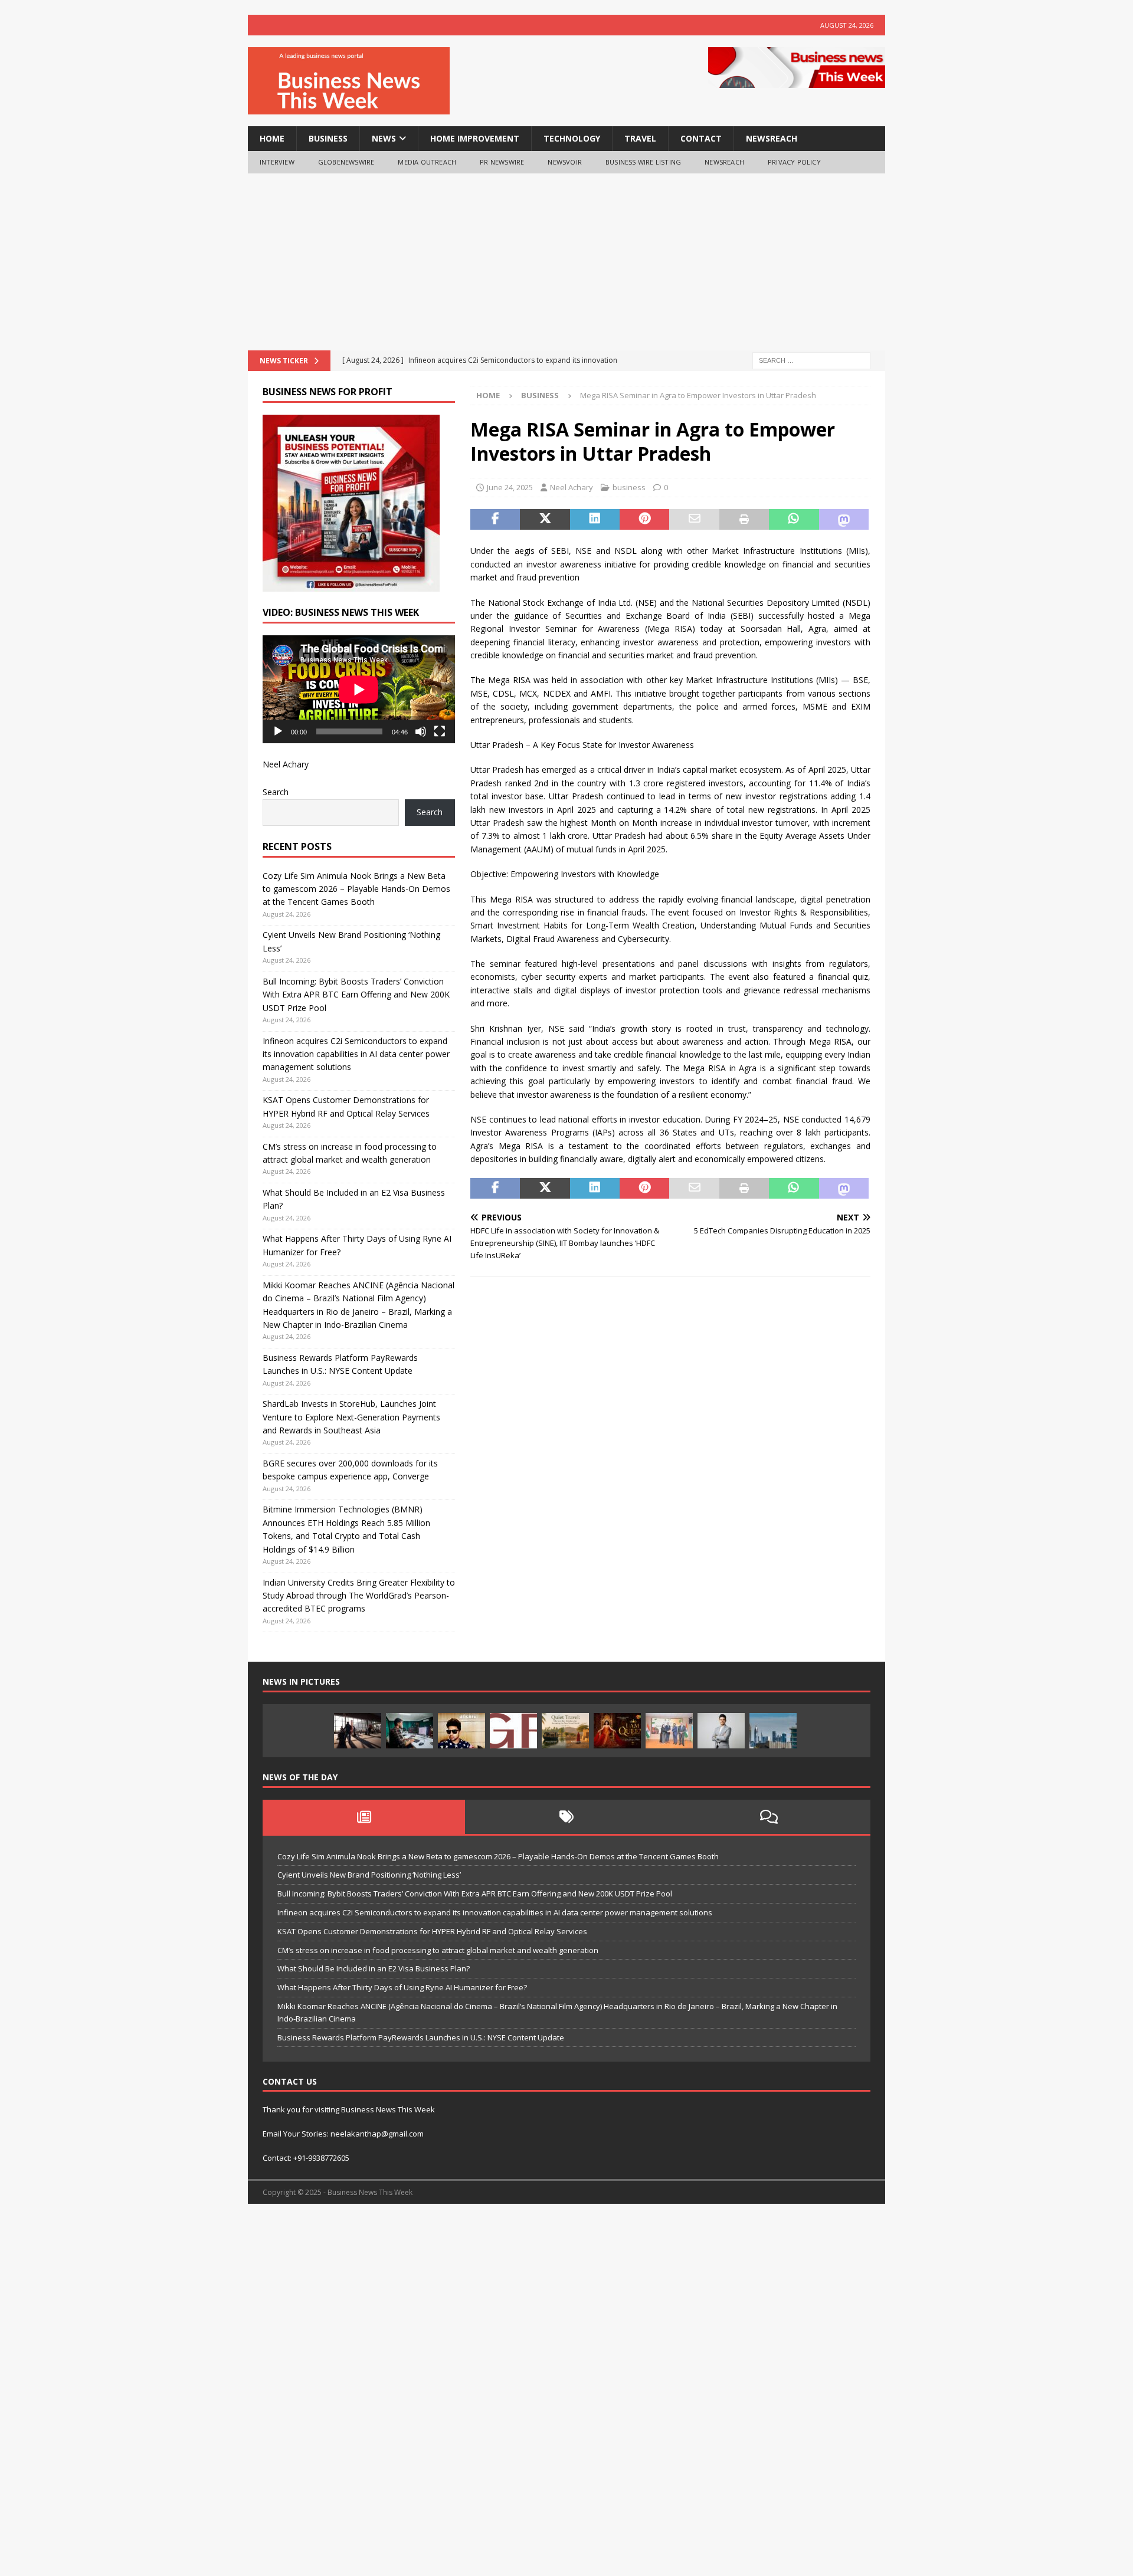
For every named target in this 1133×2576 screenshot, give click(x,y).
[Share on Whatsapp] (794, 520)
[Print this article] (744, 520)
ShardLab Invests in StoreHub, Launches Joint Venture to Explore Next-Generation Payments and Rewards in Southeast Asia (351, 1417)
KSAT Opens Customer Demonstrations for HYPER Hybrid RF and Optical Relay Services (432, 1931)
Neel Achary (572, 487)
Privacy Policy (794, 162)
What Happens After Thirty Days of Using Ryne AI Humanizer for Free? (402, 1987)
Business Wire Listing (643, 162)
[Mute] (421, 731)
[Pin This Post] (644, 520)
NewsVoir (565, 162)
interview (277, 162)
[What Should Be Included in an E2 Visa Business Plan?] (358, 1731)
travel (640, 138)
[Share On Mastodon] (844, 520)
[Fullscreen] (440, 731)
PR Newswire (502, 162)
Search (276, 792)
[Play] (278, 731)
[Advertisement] (566, 262)
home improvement (475, 138)
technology (572, 138)
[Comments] (769, 1817)
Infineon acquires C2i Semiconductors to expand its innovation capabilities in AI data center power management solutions (356, 1054)
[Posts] (364, 1817)
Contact (701, 138)
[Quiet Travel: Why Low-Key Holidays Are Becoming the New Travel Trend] (565, 1731)
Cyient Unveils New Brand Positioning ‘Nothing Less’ (369, 1875)
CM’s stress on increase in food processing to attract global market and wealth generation (438, 1950)
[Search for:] (811, 360)
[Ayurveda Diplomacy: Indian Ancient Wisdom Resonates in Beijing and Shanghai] (669, 1731)
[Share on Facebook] (495, 520)
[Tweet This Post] (545, 520)
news (384, 138)
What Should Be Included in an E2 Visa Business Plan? (374, 1968)
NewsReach (772, 138)
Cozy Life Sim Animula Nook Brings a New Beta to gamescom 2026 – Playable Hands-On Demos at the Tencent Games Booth (356, 889)
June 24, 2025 (510, 487)
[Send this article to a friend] (694, 520)
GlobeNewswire (346, 162)
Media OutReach (427, 162)
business (328, 138)
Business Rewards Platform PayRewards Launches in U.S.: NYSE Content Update (421, 2037)
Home (272, 138)
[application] (359, 689)
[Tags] (566, 1817)
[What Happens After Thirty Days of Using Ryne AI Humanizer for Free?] (410, 1731)
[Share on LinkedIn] (595, 520)
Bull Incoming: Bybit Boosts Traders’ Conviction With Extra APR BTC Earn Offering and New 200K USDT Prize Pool (356, 995)
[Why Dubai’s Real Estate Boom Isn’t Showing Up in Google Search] (773, 1731)
